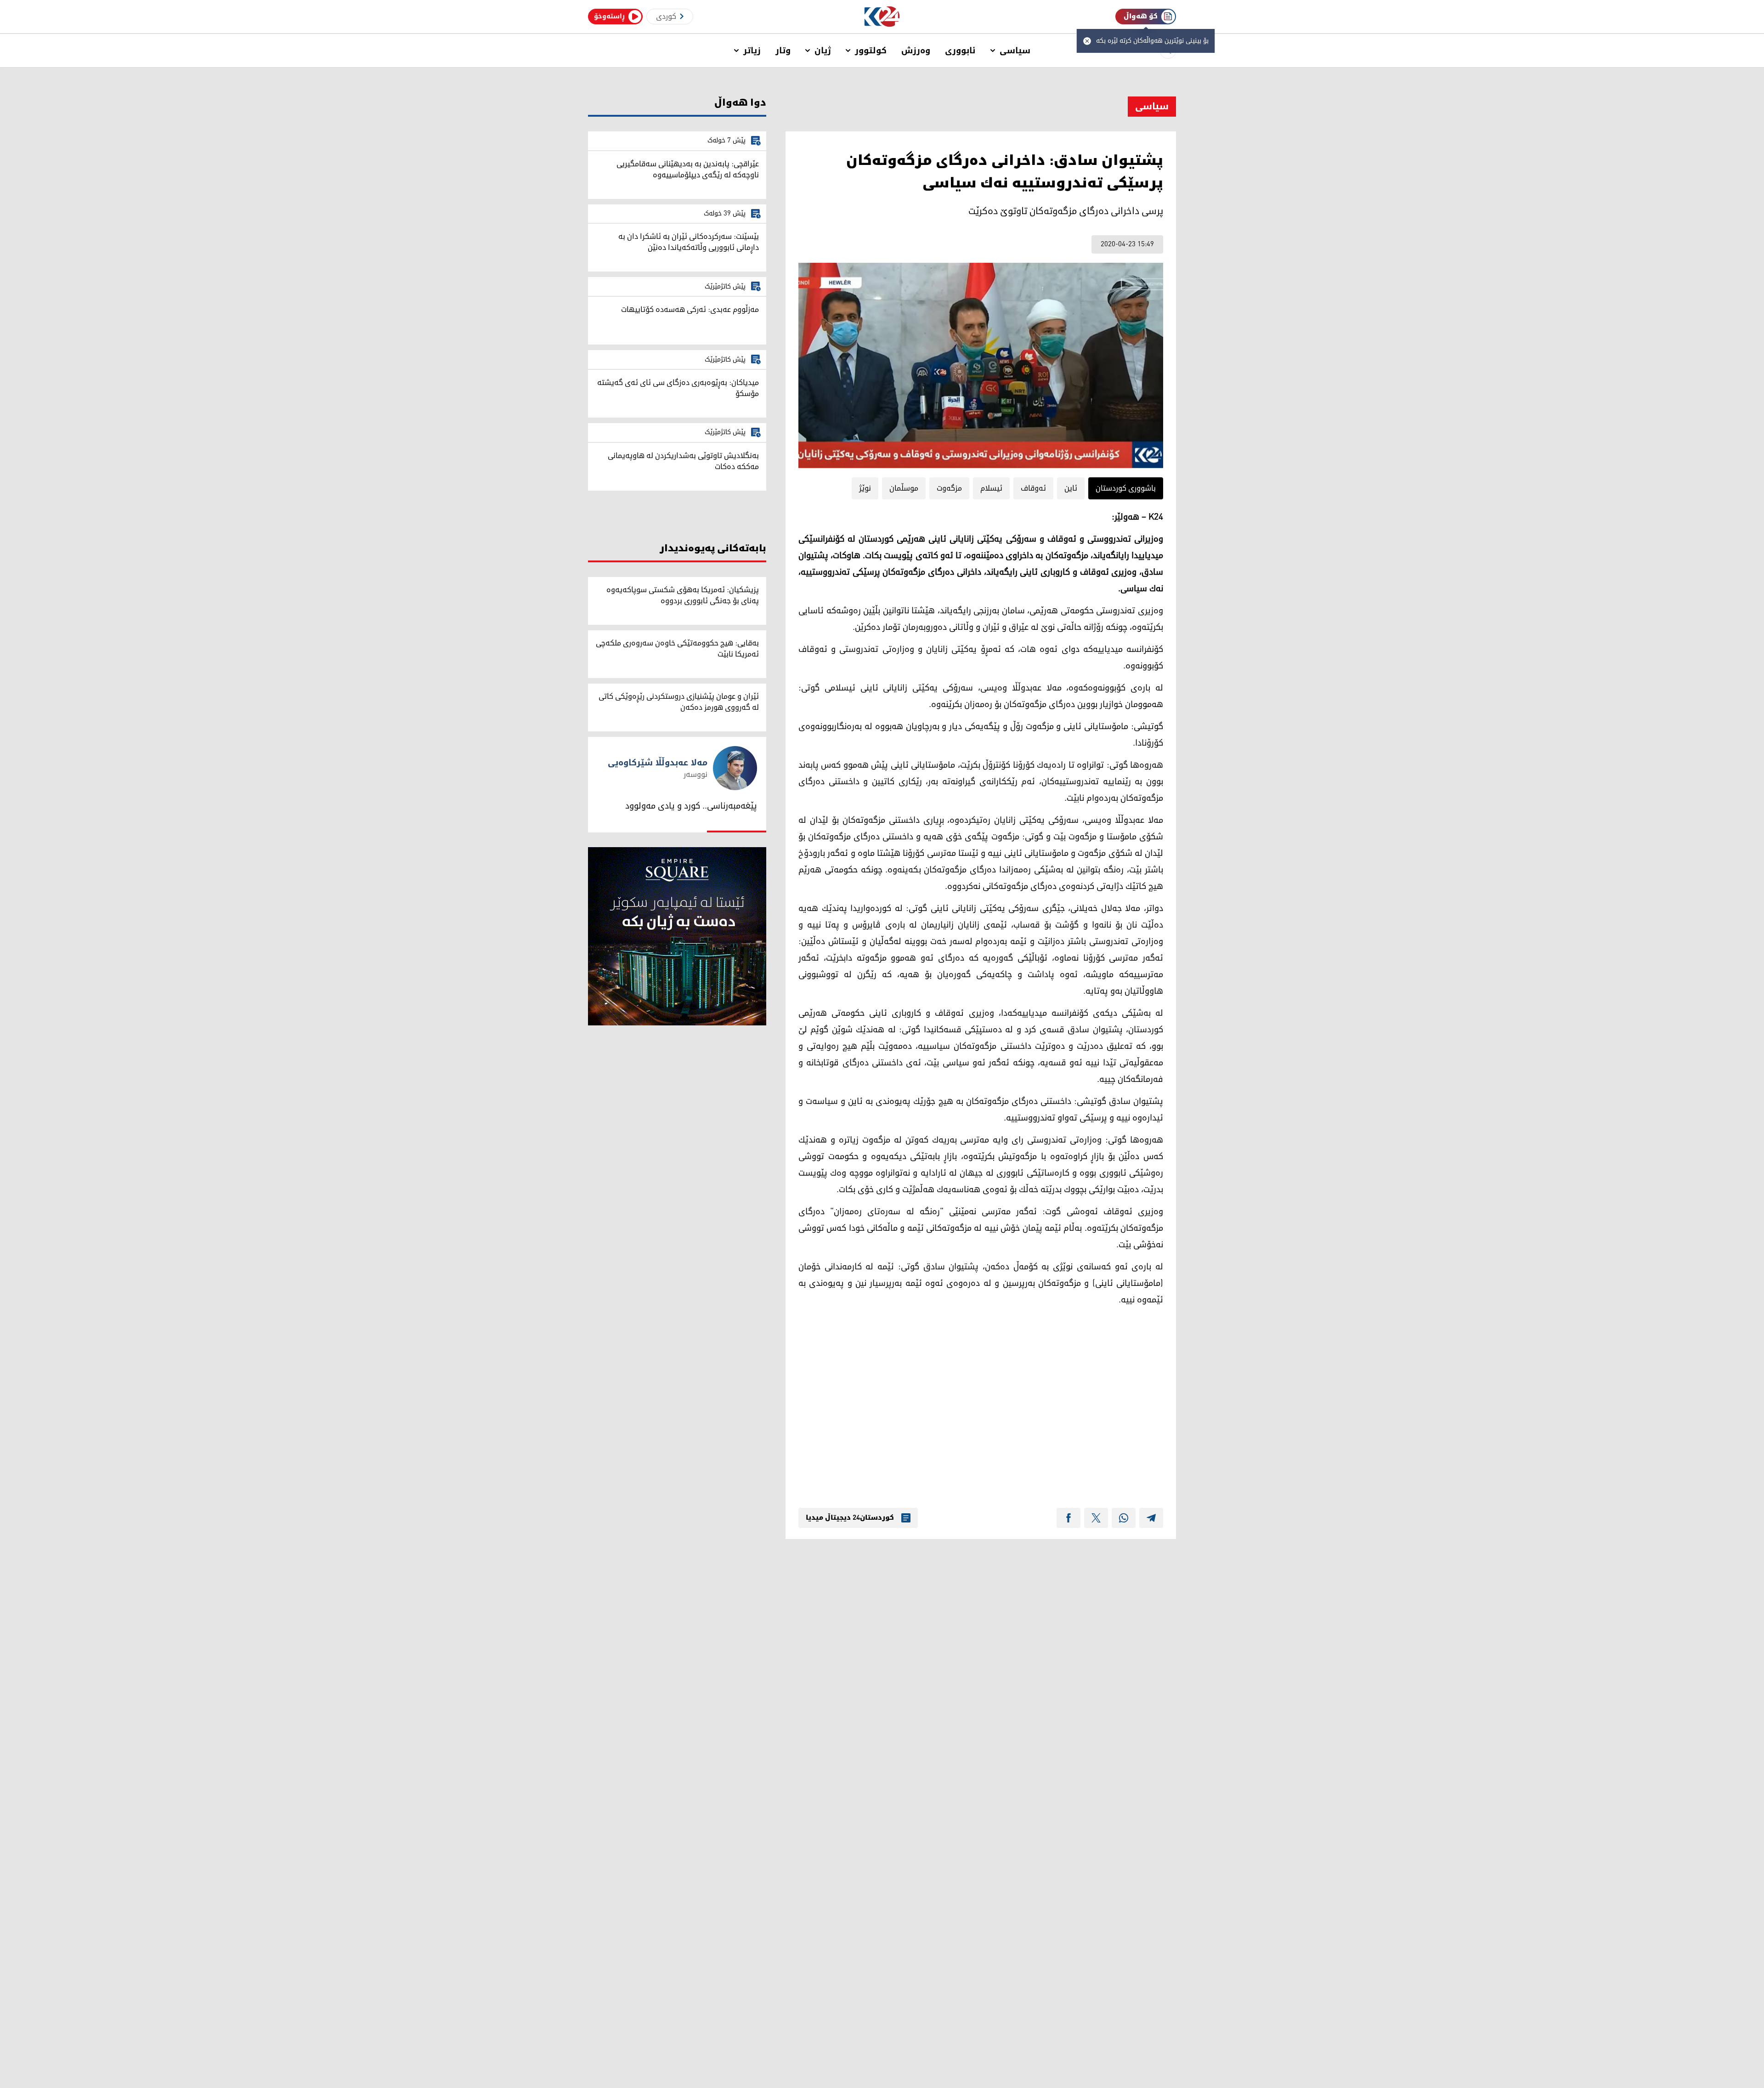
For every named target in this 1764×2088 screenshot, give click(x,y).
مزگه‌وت (949, 488)
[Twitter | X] (1096, 1518)
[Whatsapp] (1124, 1518)
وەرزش (916, 51)
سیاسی (1015, 51)
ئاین (1071, 488)
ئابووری (960, 51)
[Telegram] (1151, 1518)
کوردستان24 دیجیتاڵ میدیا (850, 1518)
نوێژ (865, 488)
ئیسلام (991, 488)
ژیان (823, 51)
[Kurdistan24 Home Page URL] (882, 17)
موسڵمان (904, 488)
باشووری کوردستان (1126, 488)
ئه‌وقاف (1033, 488)
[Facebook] (1069, 1518)
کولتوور (871, 51)
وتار (783, 51)
